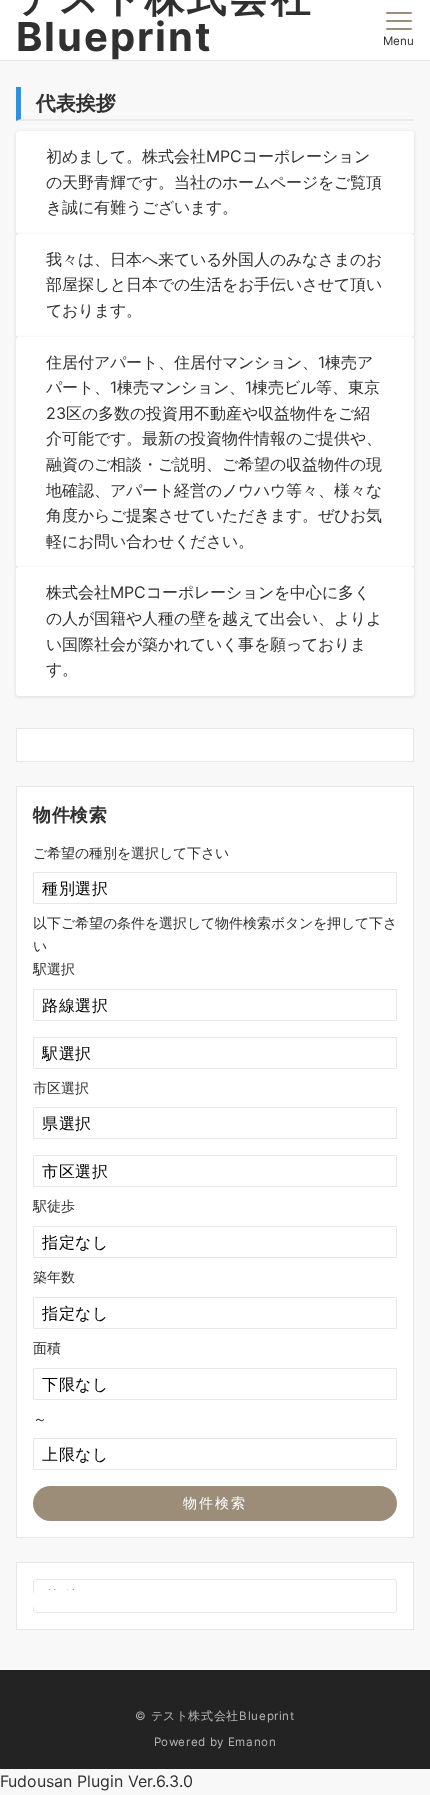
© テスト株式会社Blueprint (215, 1716)
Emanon (252, 1742)
